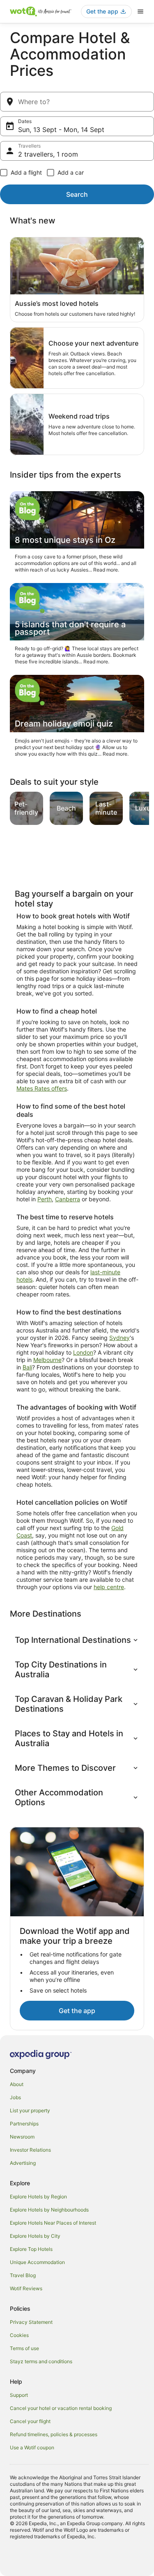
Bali (27, 1367)
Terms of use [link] (24, 2348)
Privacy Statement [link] (31, 2322)
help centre (109, 1587)
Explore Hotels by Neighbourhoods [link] (49, 2210)
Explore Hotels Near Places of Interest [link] (53, 2223)
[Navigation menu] (140, 11)
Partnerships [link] (24, 2124)
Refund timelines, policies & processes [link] (54, 2434)
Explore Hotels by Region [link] (38, 2197)
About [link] (17, 2084)
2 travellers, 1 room (48, 154)
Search (77, 194)
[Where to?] (77, 102)
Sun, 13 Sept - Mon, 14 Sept (61, 130)
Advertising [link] (23, 2163)
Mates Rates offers (42, 1088)
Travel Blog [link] (23, 2275)
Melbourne (47, 1360)
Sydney (120, 1338)
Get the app (77, 2011)
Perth (45, 1199)
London (83, 1352)
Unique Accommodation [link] (37, 2262)
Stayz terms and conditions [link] (41, 2361)
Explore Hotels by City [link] (35, 2236)
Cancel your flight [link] (30, 2421)
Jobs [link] (15, 2097)
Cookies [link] (19, 2335)
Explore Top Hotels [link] (31, 2249)
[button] (77, 1640)
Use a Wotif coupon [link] (32, 2447)
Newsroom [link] (22, 2137)
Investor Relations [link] (30, 2150)
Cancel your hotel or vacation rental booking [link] (61, 2408)
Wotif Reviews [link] (26, 2288)
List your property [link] (30, 2110)
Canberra (68, 1199)
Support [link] (19, 2395)
